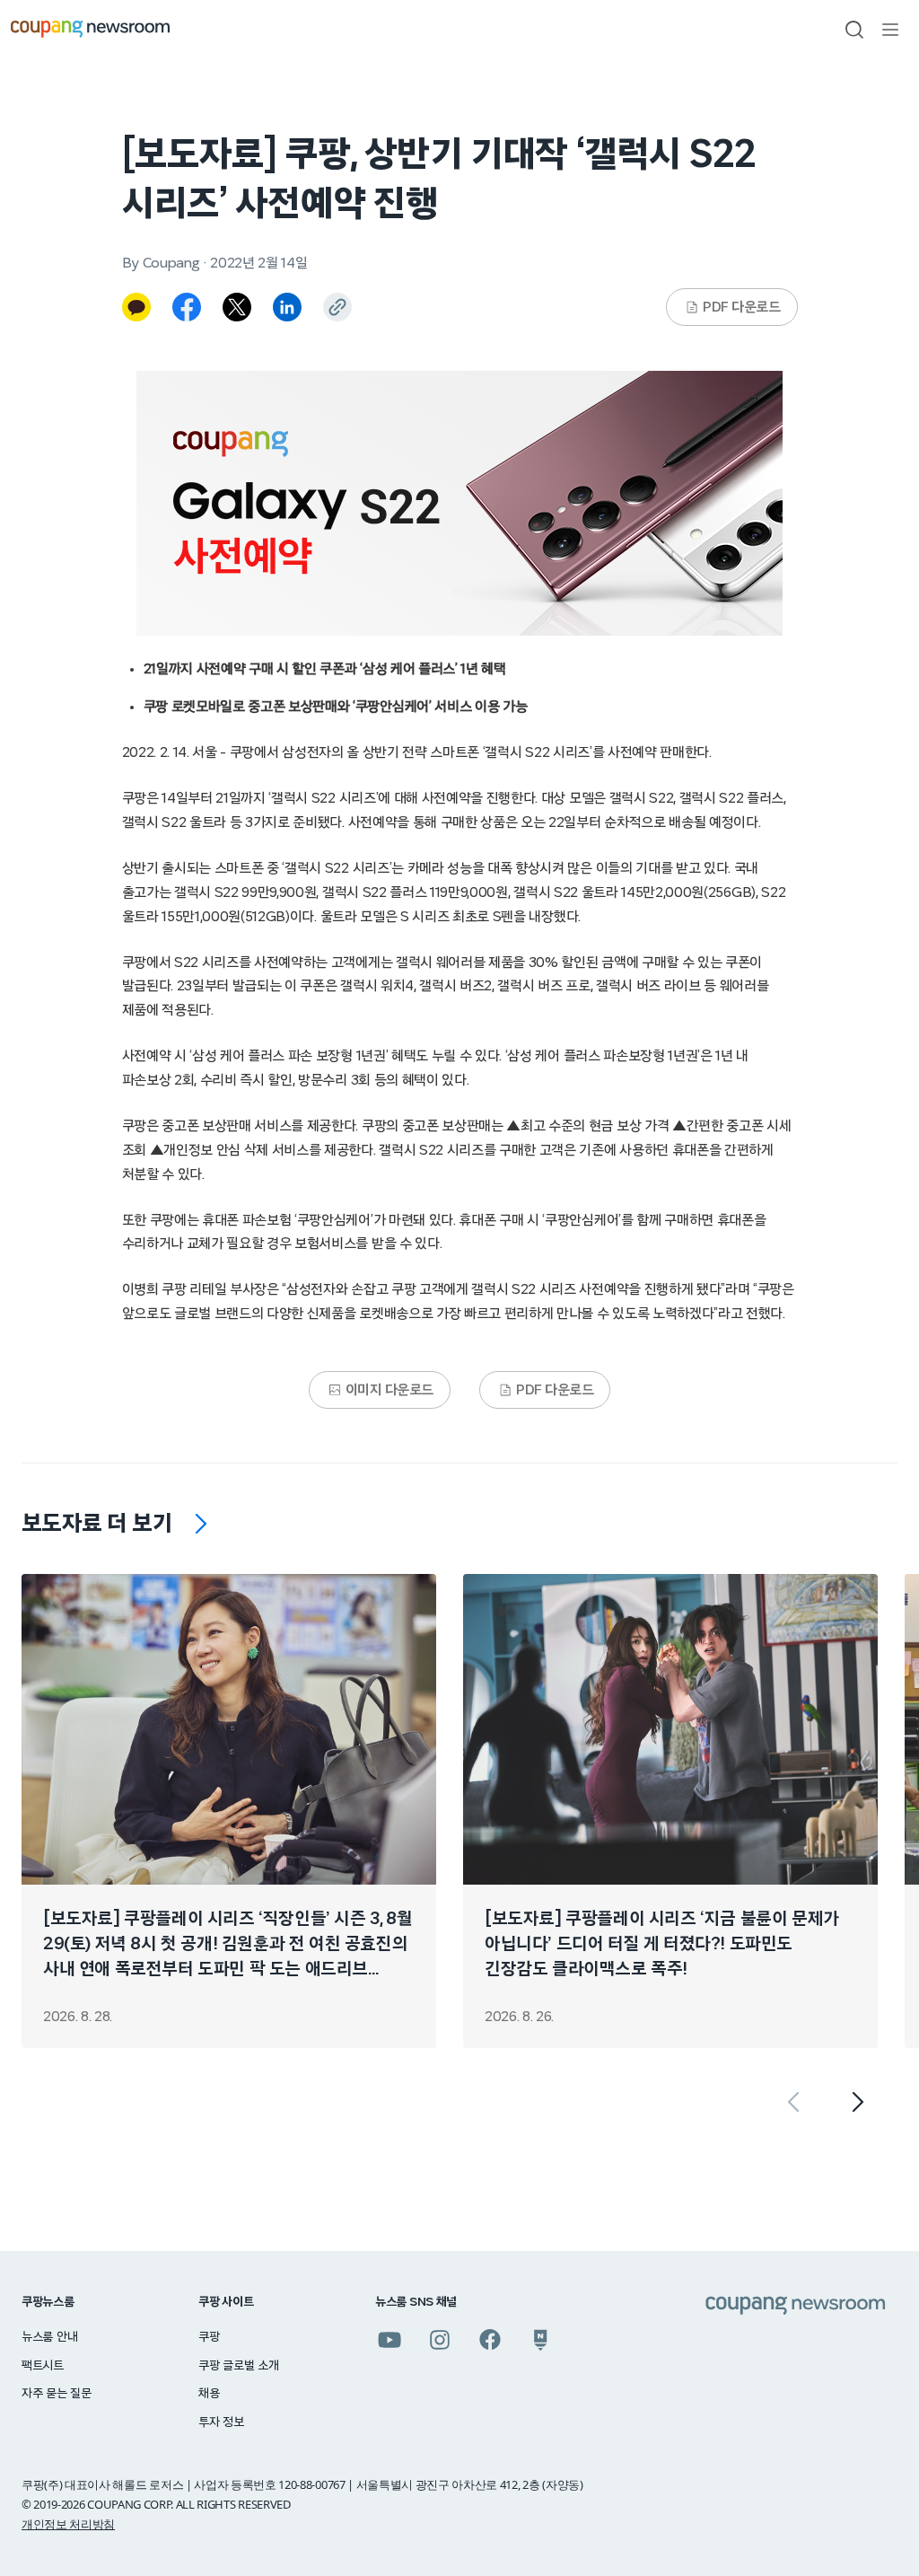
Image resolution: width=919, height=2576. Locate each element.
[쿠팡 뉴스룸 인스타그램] (440, 2340)
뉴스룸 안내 (49, 2337)
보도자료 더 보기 (97, 1524)
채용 (209, 2394)
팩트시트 (43, 2366)
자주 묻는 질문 (57, 2394)
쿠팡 (209, 2337)
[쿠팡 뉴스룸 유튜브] (389, 2340)
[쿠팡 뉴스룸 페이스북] (490, 2340)
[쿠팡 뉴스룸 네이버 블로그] (540, 2340)
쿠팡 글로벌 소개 (238, 2366)
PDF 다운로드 (741, 307)
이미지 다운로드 (389, 1390)
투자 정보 (221, 2422)
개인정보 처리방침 (68, 2524)
